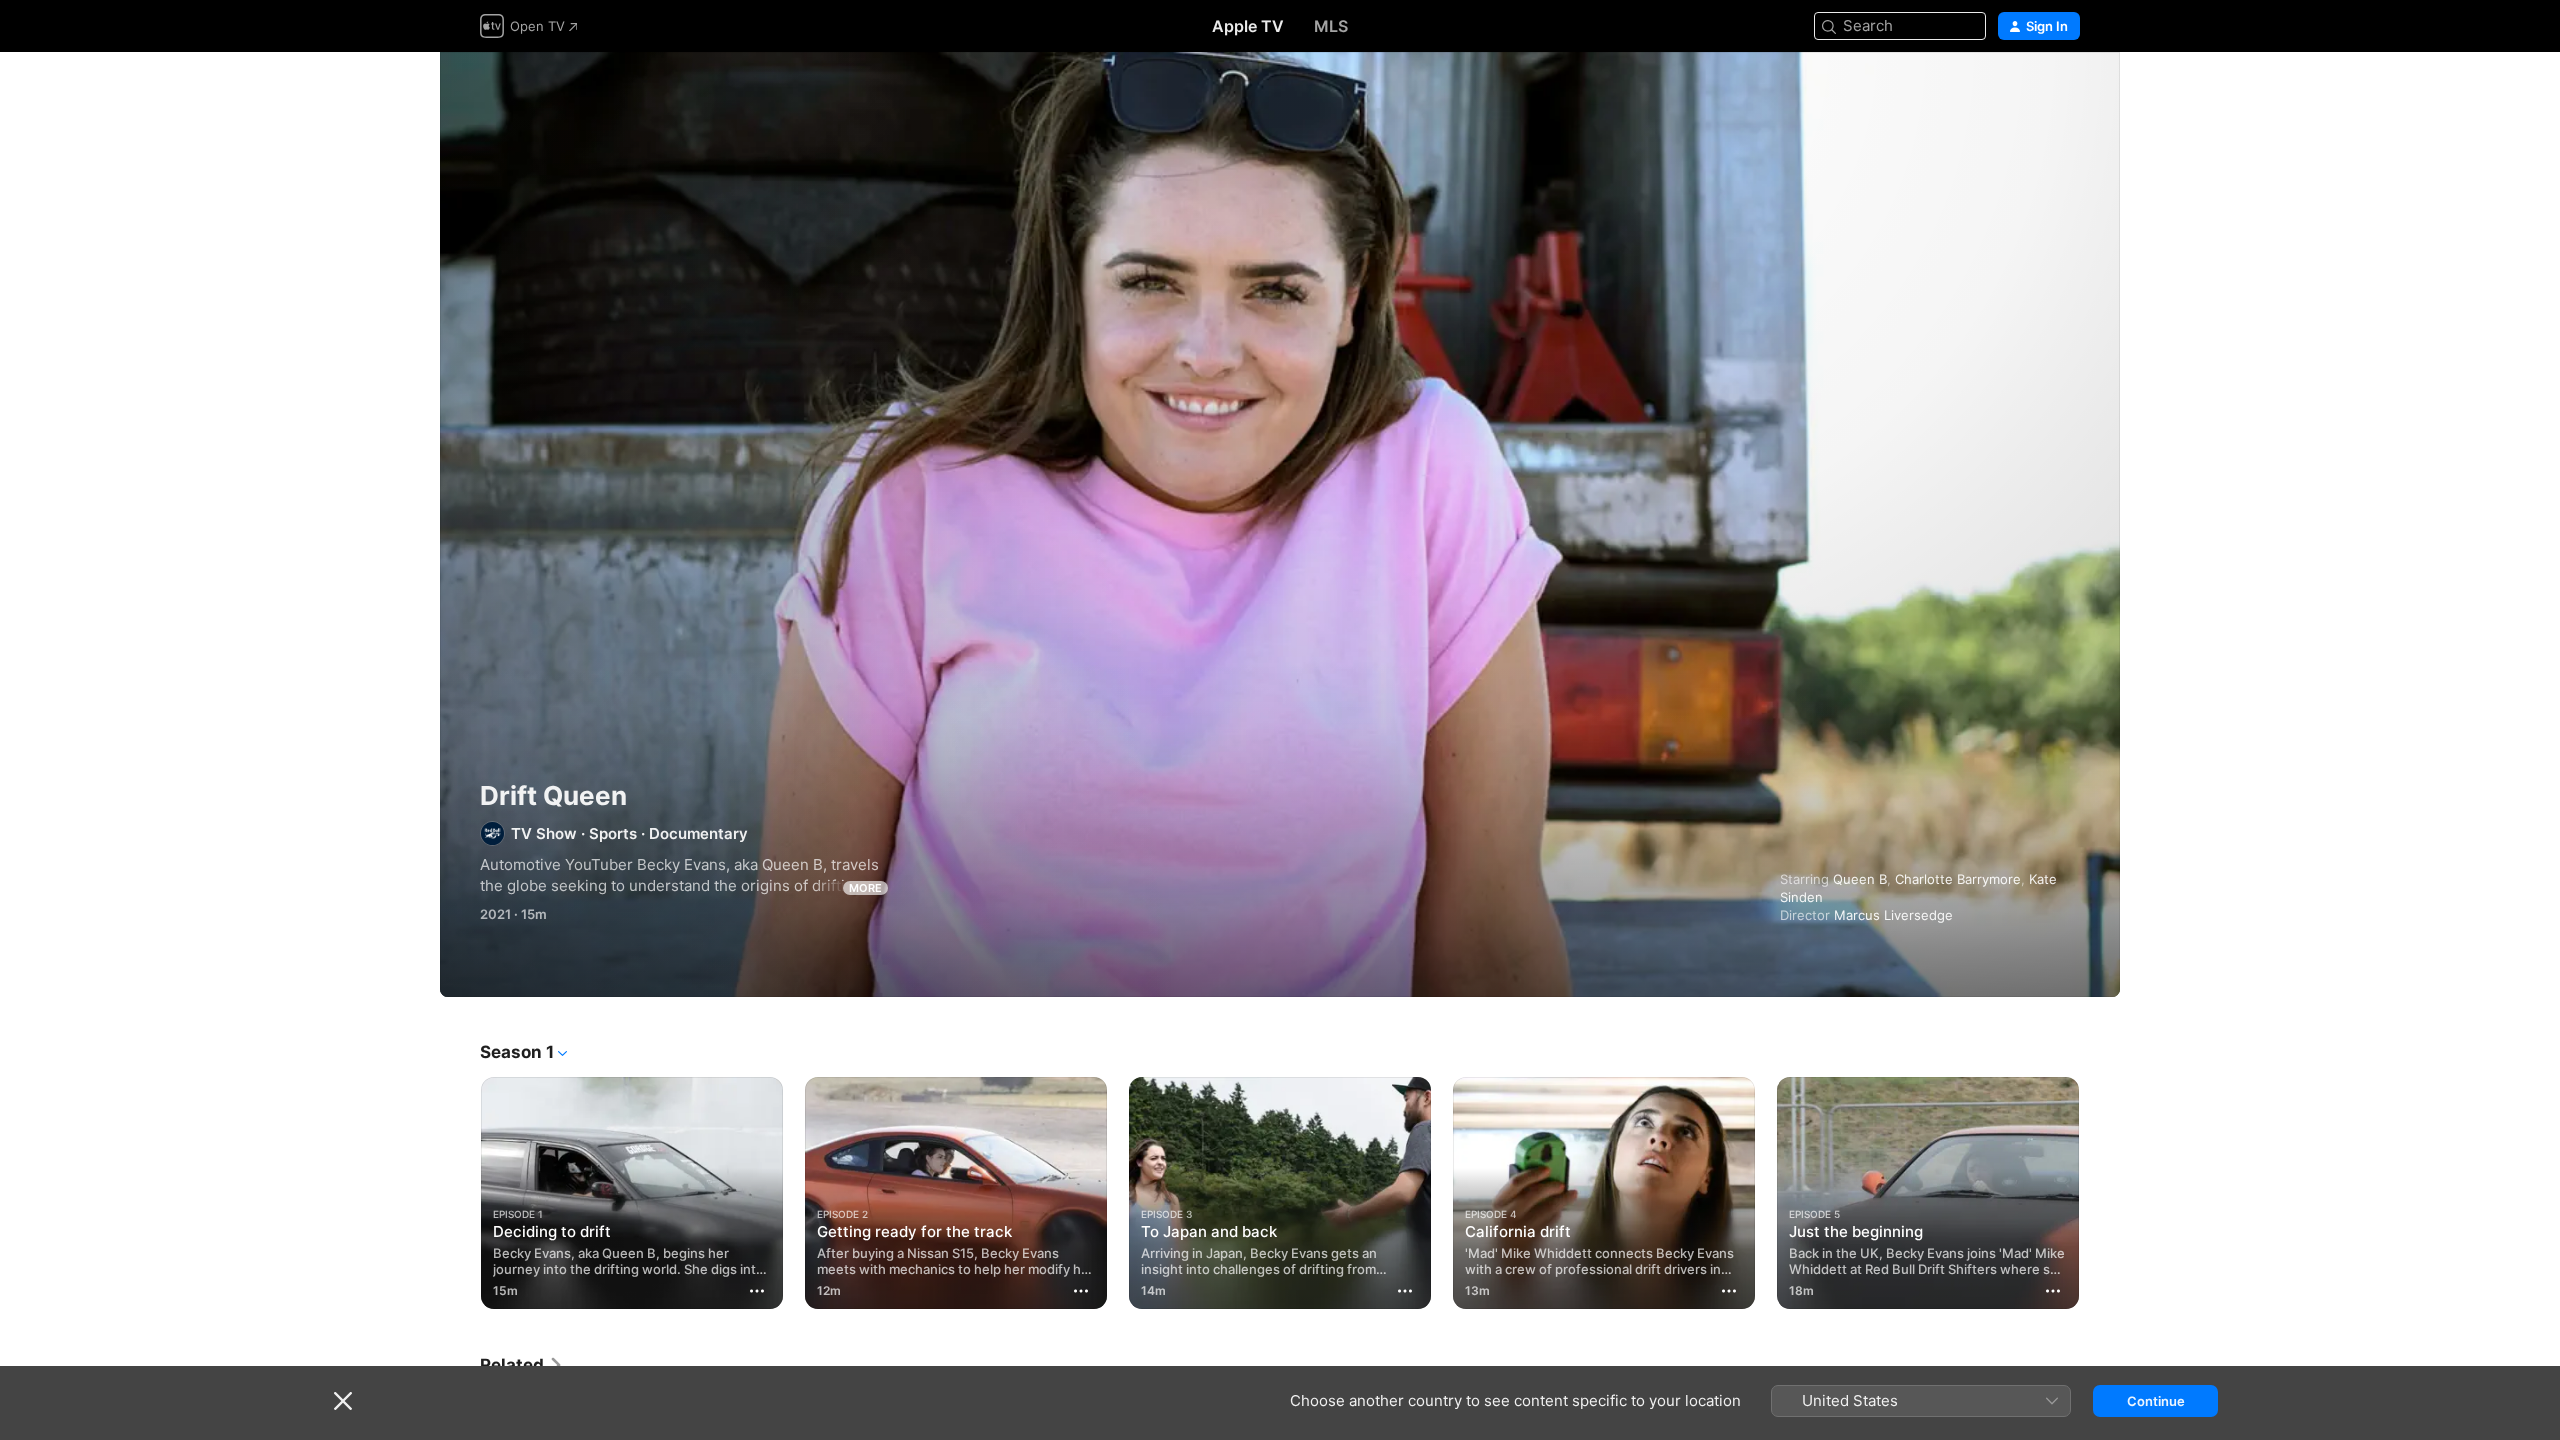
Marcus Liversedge (1893, 915)
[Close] (343, 1401)
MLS (1331, 26)
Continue (2156, 1401)
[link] (522, 1365)
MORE (865, 888)
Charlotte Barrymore (1958, 879)
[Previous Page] (460, 1193)
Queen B (1860, 879)
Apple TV (1248, 26)
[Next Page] (2100, 1193)
